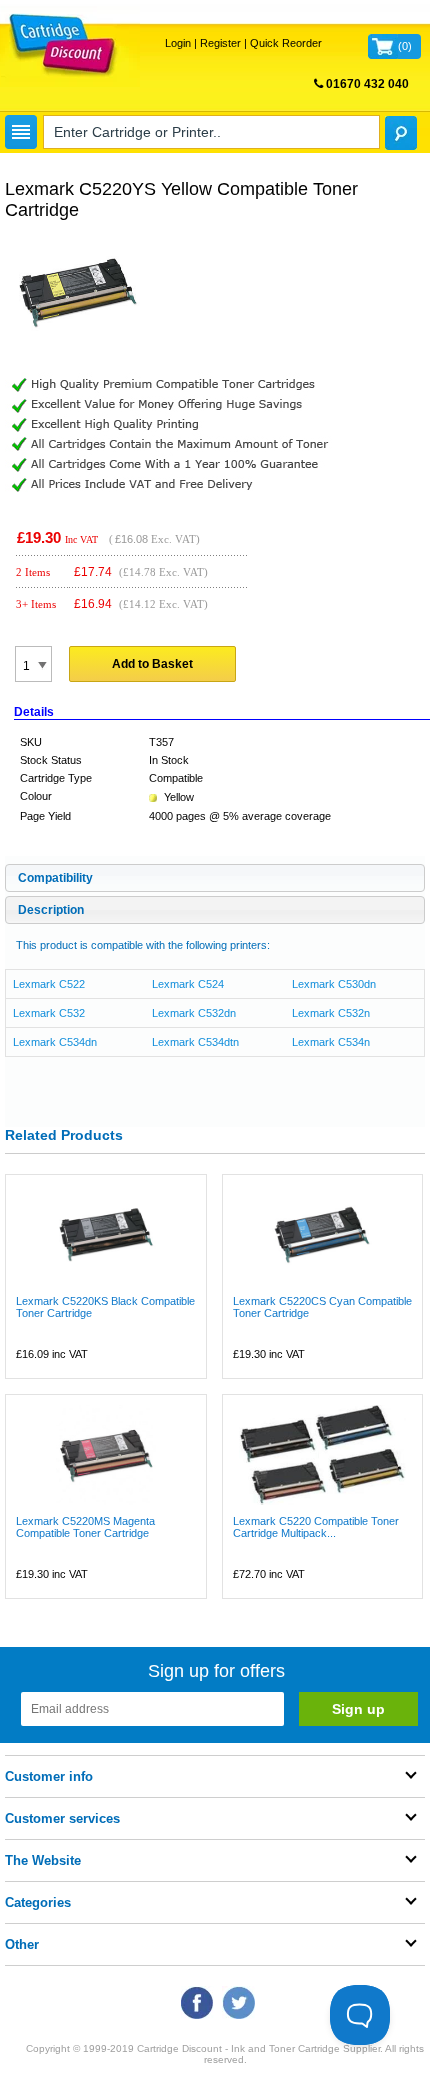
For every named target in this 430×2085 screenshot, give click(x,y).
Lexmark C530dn (334, 984)
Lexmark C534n (331, 1042)
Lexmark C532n (331, 1013)
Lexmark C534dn (55, 1042)
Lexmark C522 (49, 984)
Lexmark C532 (49, 1013)
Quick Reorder (286, 43)
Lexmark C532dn (194, 1013)
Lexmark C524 (188, 984)
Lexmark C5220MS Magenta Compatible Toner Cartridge (85, 1527)
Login (178, 43)
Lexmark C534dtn (195, 1042)
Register (220, 43)
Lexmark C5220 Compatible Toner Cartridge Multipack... (316, 1527)
